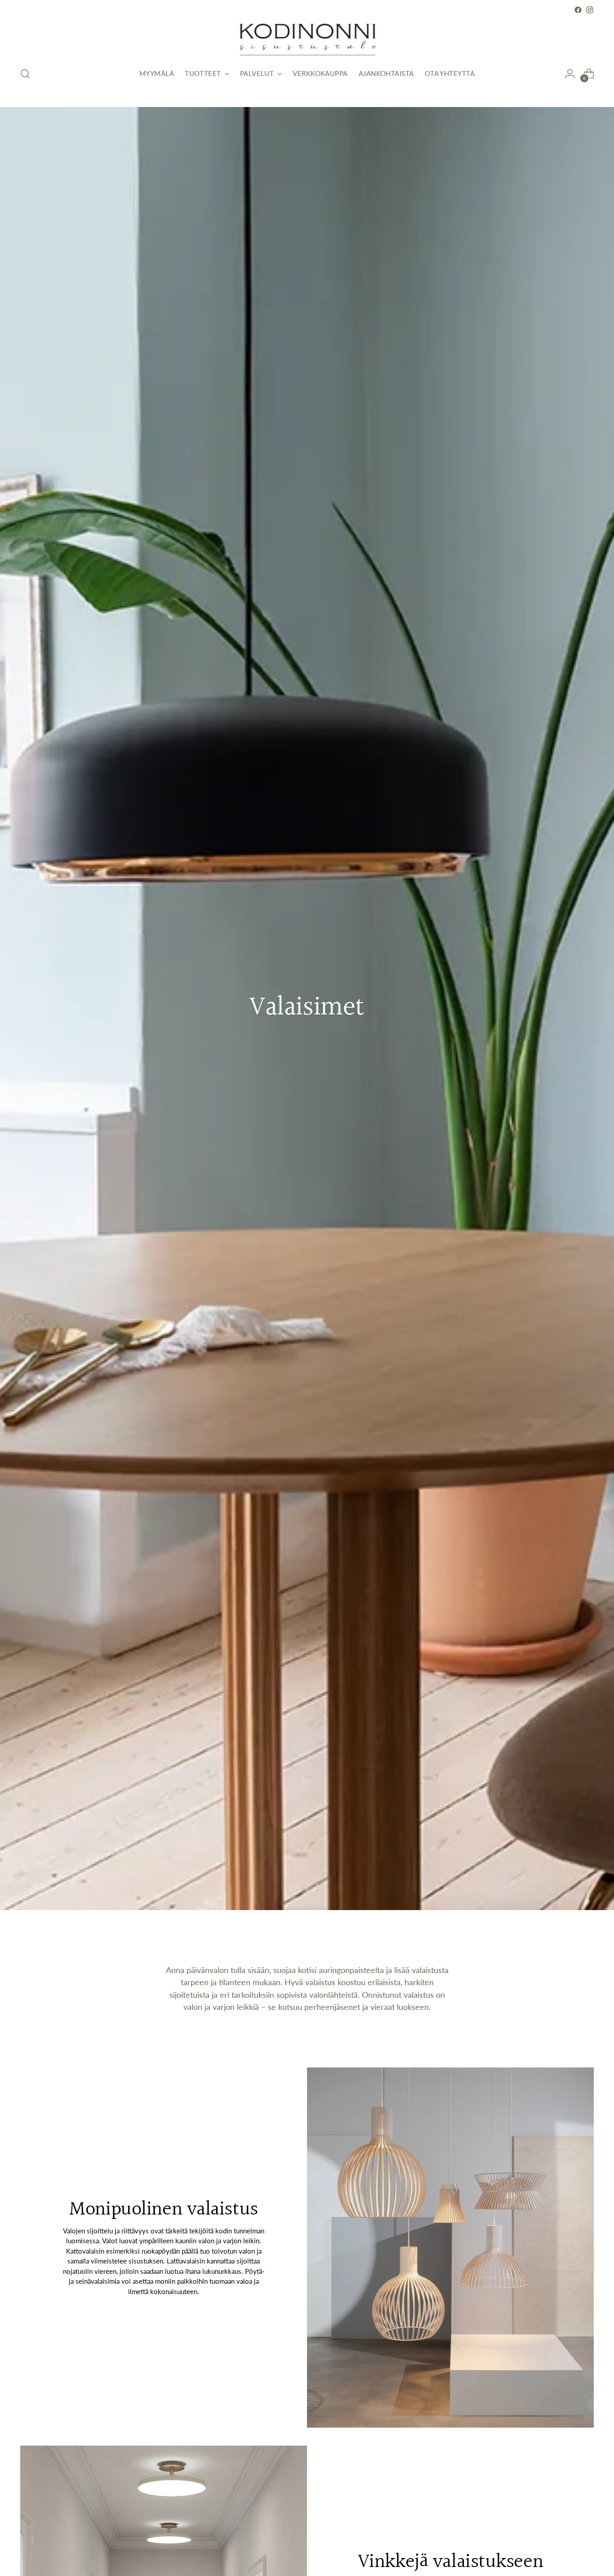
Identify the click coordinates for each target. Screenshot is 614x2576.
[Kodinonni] (307, 37)
